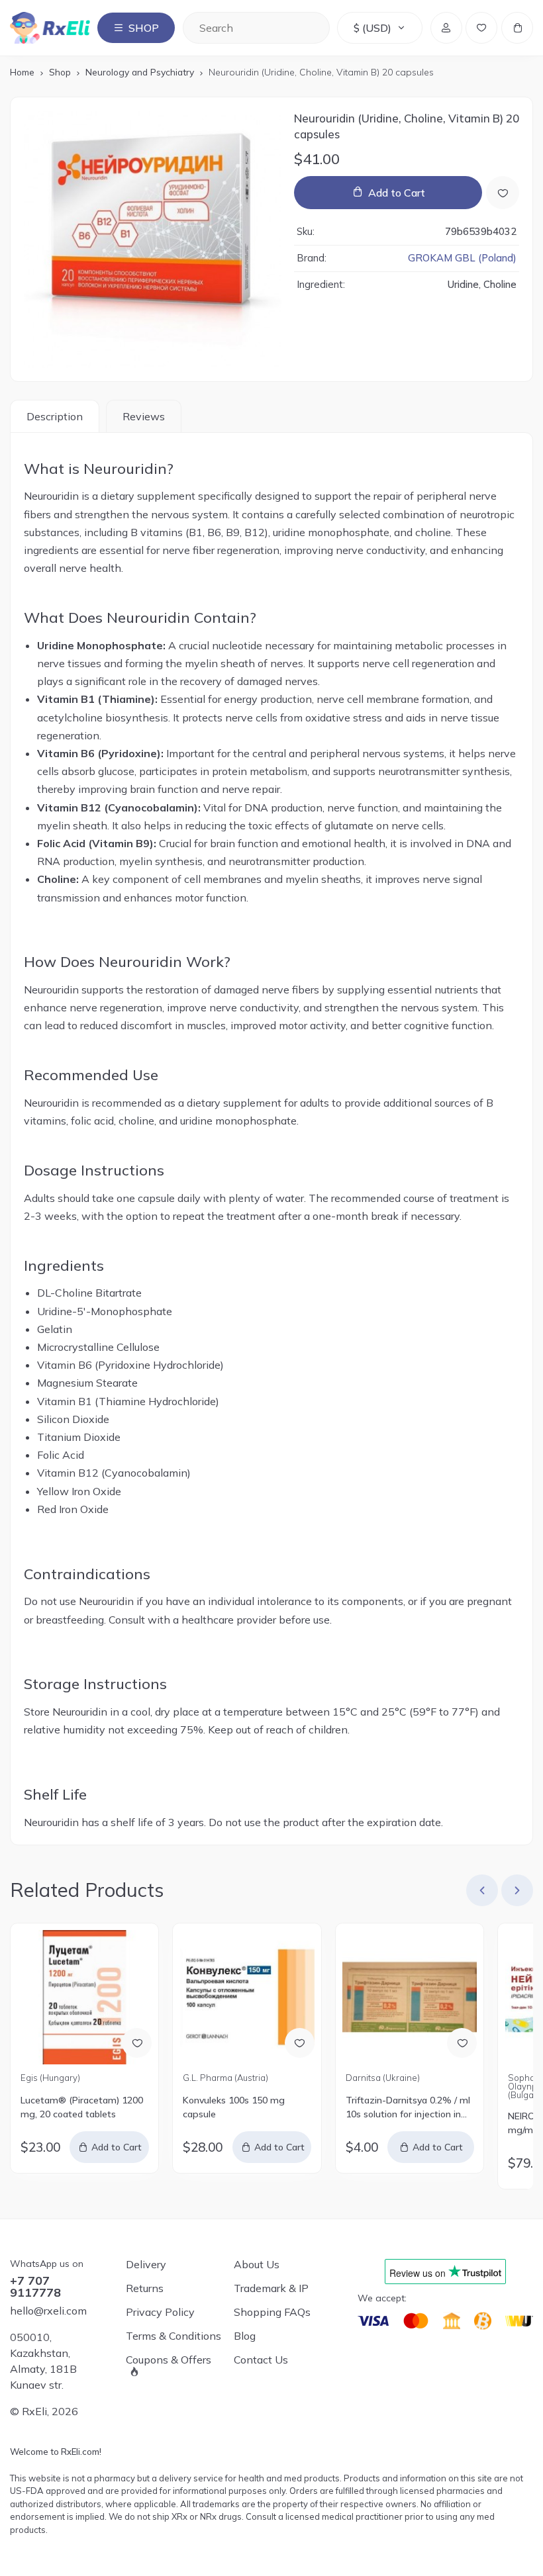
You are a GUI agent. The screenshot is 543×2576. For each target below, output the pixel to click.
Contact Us (261, 2360)
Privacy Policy (160, 2312)
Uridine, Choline (482, 284)
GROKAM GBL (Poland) (462, 258)
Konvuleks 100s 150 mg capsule (234, 2107)
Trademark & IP (271, 2288)
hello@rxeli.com (48, 2311)
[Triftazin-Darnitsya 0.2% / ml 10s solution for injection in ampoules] (410, 1997)
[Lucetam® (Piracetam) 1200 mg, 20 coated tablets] (84, 1997)
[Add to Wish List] (503, 193)
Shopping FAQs (272, 2312)
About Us (257, 2264)
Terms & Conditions (173, 2336)
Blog (245, 2336)
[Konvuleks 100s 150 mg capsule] (247, 1997)
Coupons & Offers (169, 2360)
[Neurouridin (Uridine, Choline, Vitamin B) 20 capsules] (153, 239)
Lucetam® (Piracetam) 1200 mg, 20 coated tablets (82, 2107)
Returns (145, 2288)
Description (55, 416)
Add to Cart (397, 193)
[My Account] (446, 28)
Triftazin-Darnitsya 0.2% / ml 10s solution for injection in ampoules (408, 2108)
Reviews (144, 416)
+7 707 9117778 (35, 2287)
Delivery (146, 2264)
